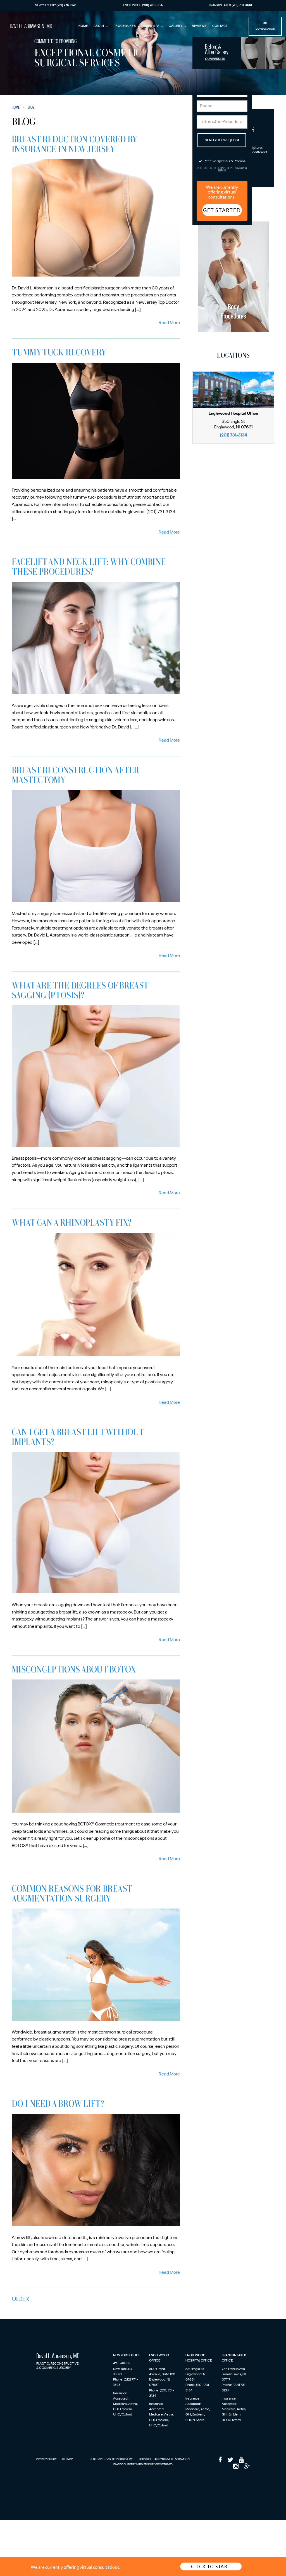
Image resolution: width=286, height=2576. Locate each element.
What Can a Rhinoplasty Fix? (71, 1222)
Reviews (199, 26)
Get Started (222, 210)
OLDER (20, 2299)
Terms (222, 171)
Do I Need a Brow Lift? (59, 2103)
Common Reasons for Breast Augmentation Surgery (72, 1893)
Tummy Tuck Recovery (59, 352)
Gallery (176, 26)
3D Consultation (265, 26)
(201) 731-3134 (233, 435)
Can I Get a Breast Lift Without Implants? (78, 1436)
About (99, 26)
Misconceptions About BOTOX (74, 1669)
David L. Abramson (31, 26)
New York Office (127, 2355)
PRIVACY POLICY (47, 2459)
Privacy (239, 168)
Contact (220, 26)
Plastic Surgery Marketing (132, 2464)
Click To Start (211, 2566)
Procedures (125, 26)
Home (83, 26)
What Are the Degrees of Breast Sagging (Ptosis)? (80, 990)
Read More (169, 323)
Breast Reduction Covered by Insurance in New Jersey (74, 144)
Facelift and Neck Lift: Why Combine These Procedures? (89, 566)
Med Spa (153, 26)
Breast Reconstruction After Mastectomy (75, 775)
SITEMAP (68, 2459)
